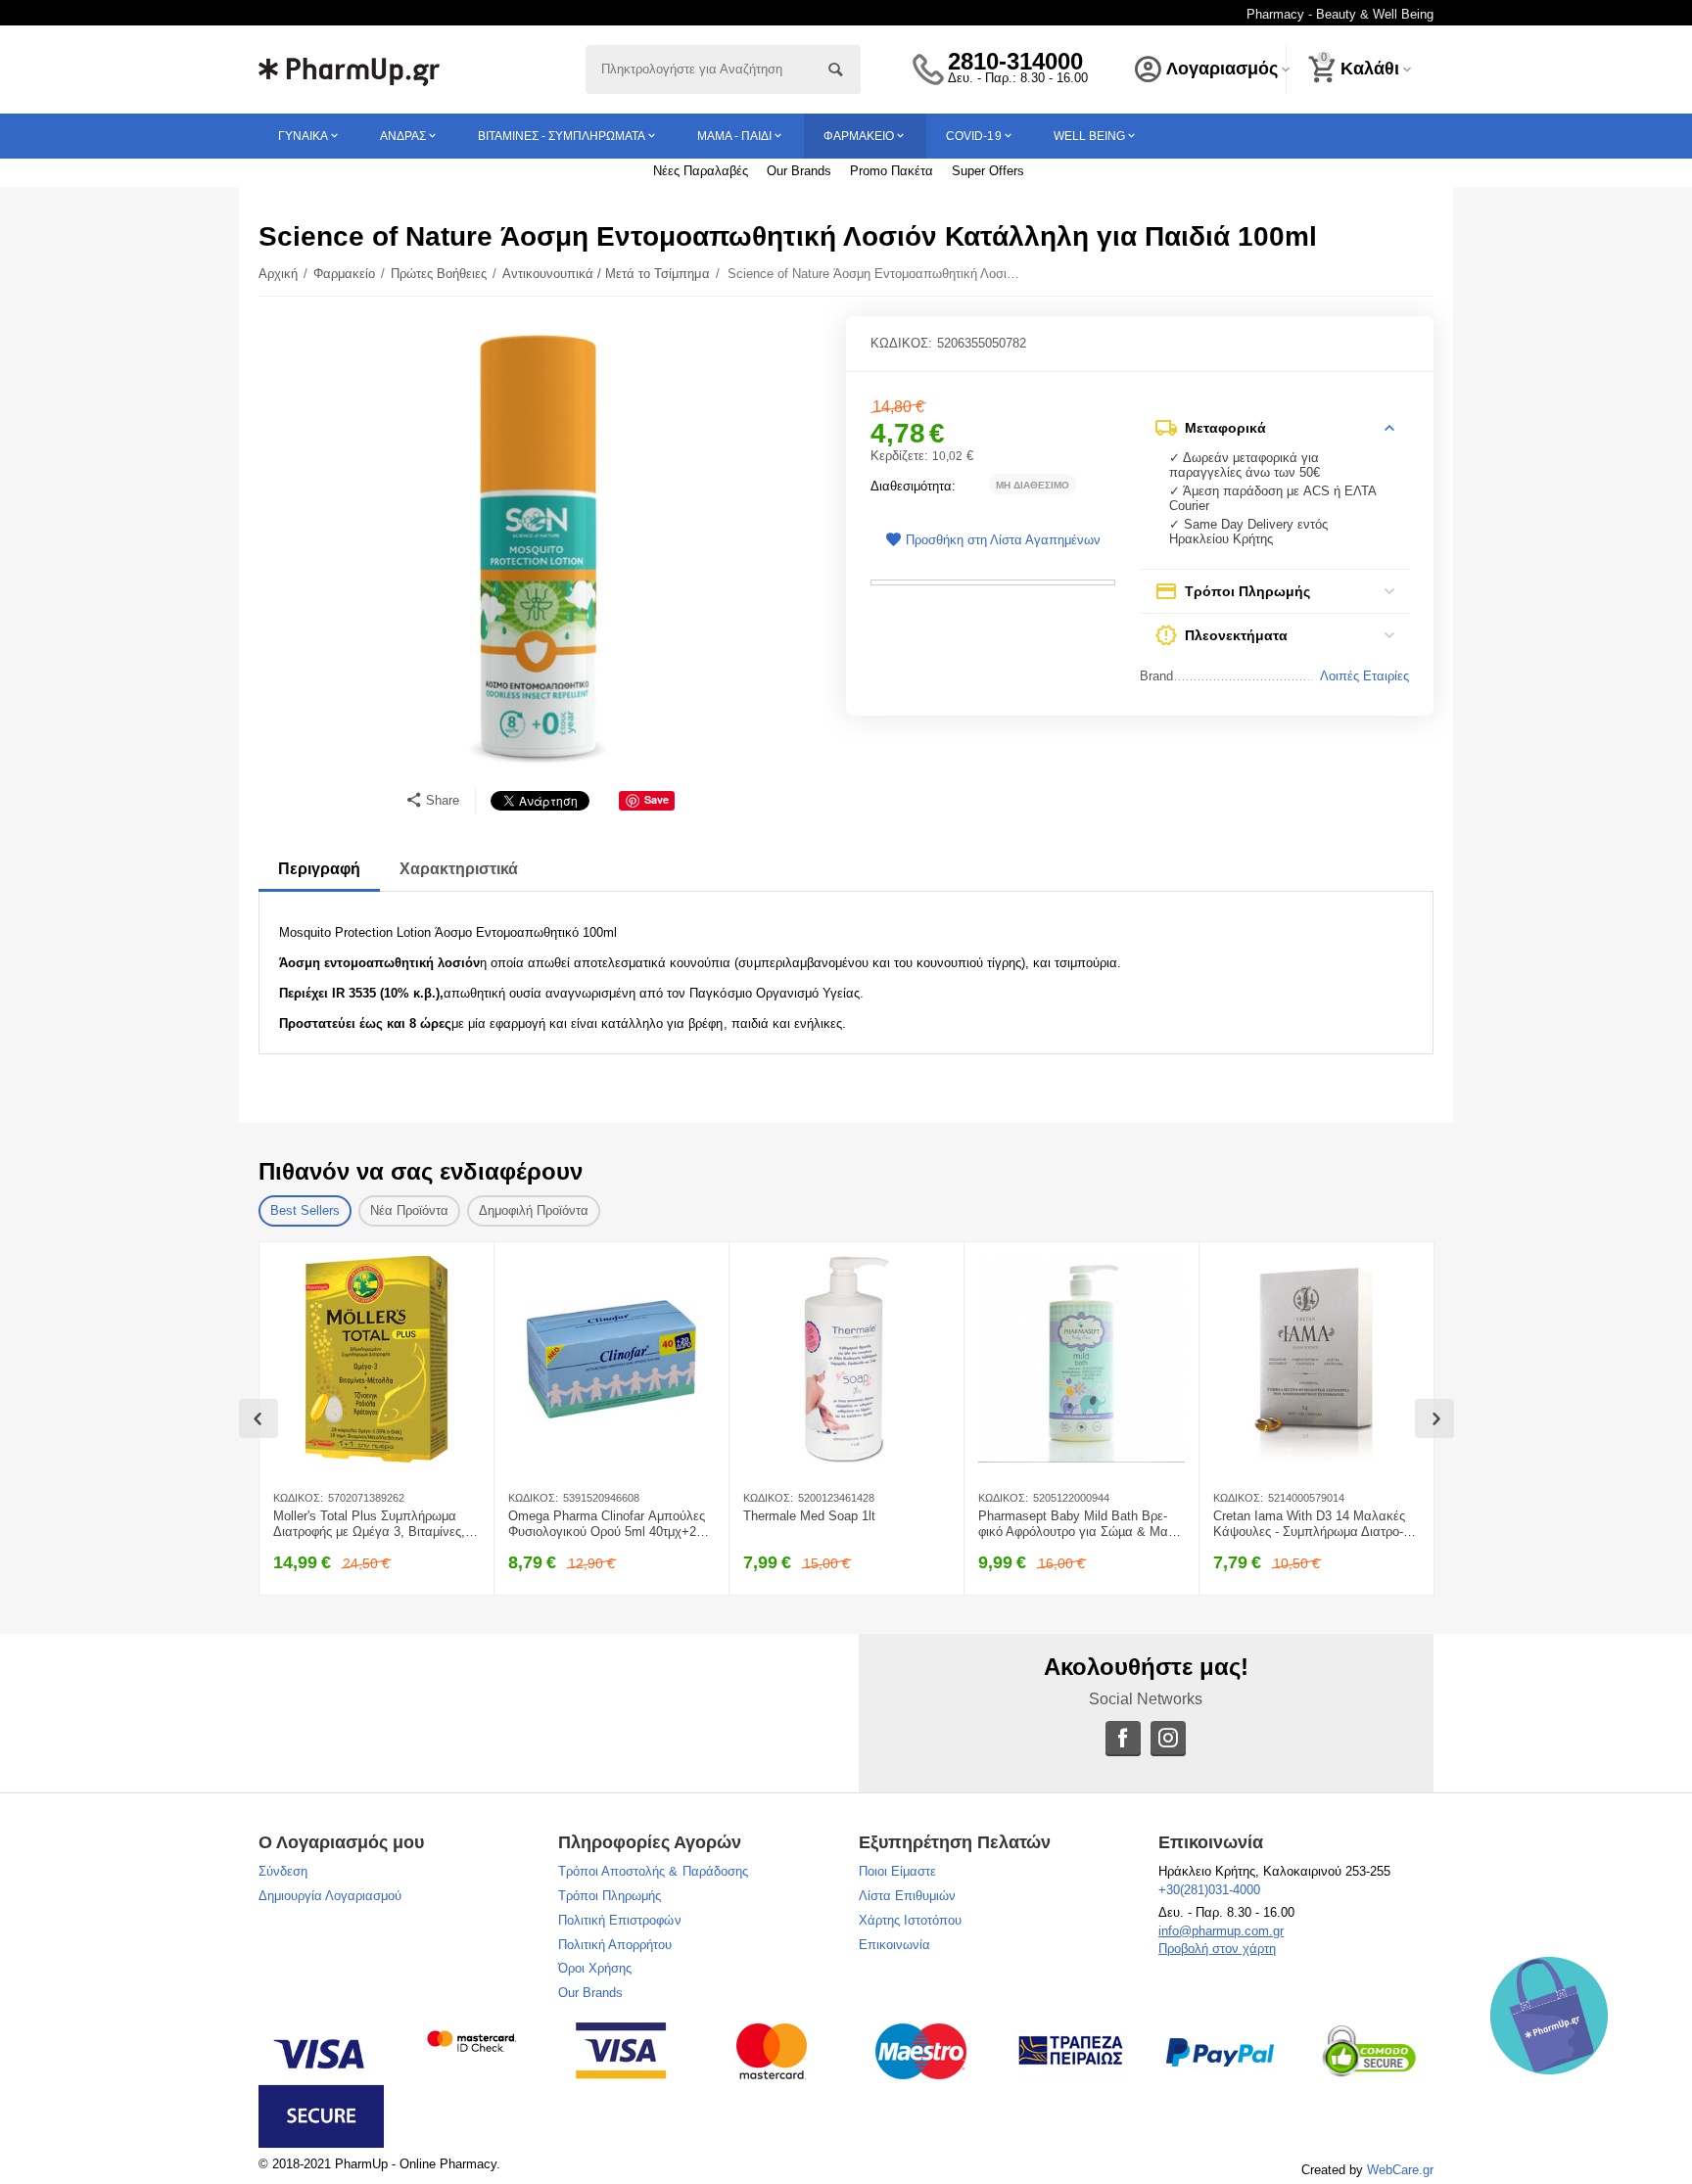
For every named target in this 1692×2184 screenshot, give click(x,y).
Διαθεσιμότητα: (913, 486)
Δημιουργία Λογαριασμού (330, 1896)
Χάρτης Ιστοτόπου (910, 1920)
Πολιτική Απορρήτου (615, 1945)
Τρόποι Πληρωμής (610, 1896)
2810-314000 (1015, 62)
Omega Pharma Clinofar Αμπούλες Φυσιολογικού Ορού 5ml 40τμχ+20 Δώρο (607, 1524)
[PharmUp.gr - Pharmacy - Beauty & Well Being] (349, 68)
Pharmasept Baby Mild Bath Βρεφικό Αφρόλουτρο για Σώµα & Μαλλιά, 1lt (1079, 1524)
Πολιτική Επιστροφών (619, 1920)
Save (657, 799)
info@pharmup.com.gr (1221, 1931)
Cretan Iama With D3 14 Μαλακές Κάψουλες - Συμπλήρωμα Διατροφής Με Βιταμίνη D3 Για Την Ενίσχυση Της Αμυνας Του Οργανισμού (1315, 1524)
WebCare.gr (1400, 2170)
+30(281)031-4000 (1209, 1890)
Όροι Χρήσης (595, 1968)
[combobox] (723, 70)
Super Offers (988, 171)
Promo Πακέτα (892, 171)
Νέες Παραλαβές (701, 171)
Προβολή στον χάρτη (1217, 1949)
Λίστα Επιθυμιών (907, 1896)
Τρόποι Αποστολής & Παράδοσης (653, 1871)
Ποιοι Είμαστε (897, 1871)
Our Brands (799, 171)
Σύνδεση (283, 1871)
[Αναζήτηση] (836, 70)
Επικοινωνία (894, 1945)
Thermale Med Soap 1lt (809, 1516)
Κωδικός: (901, 343)
